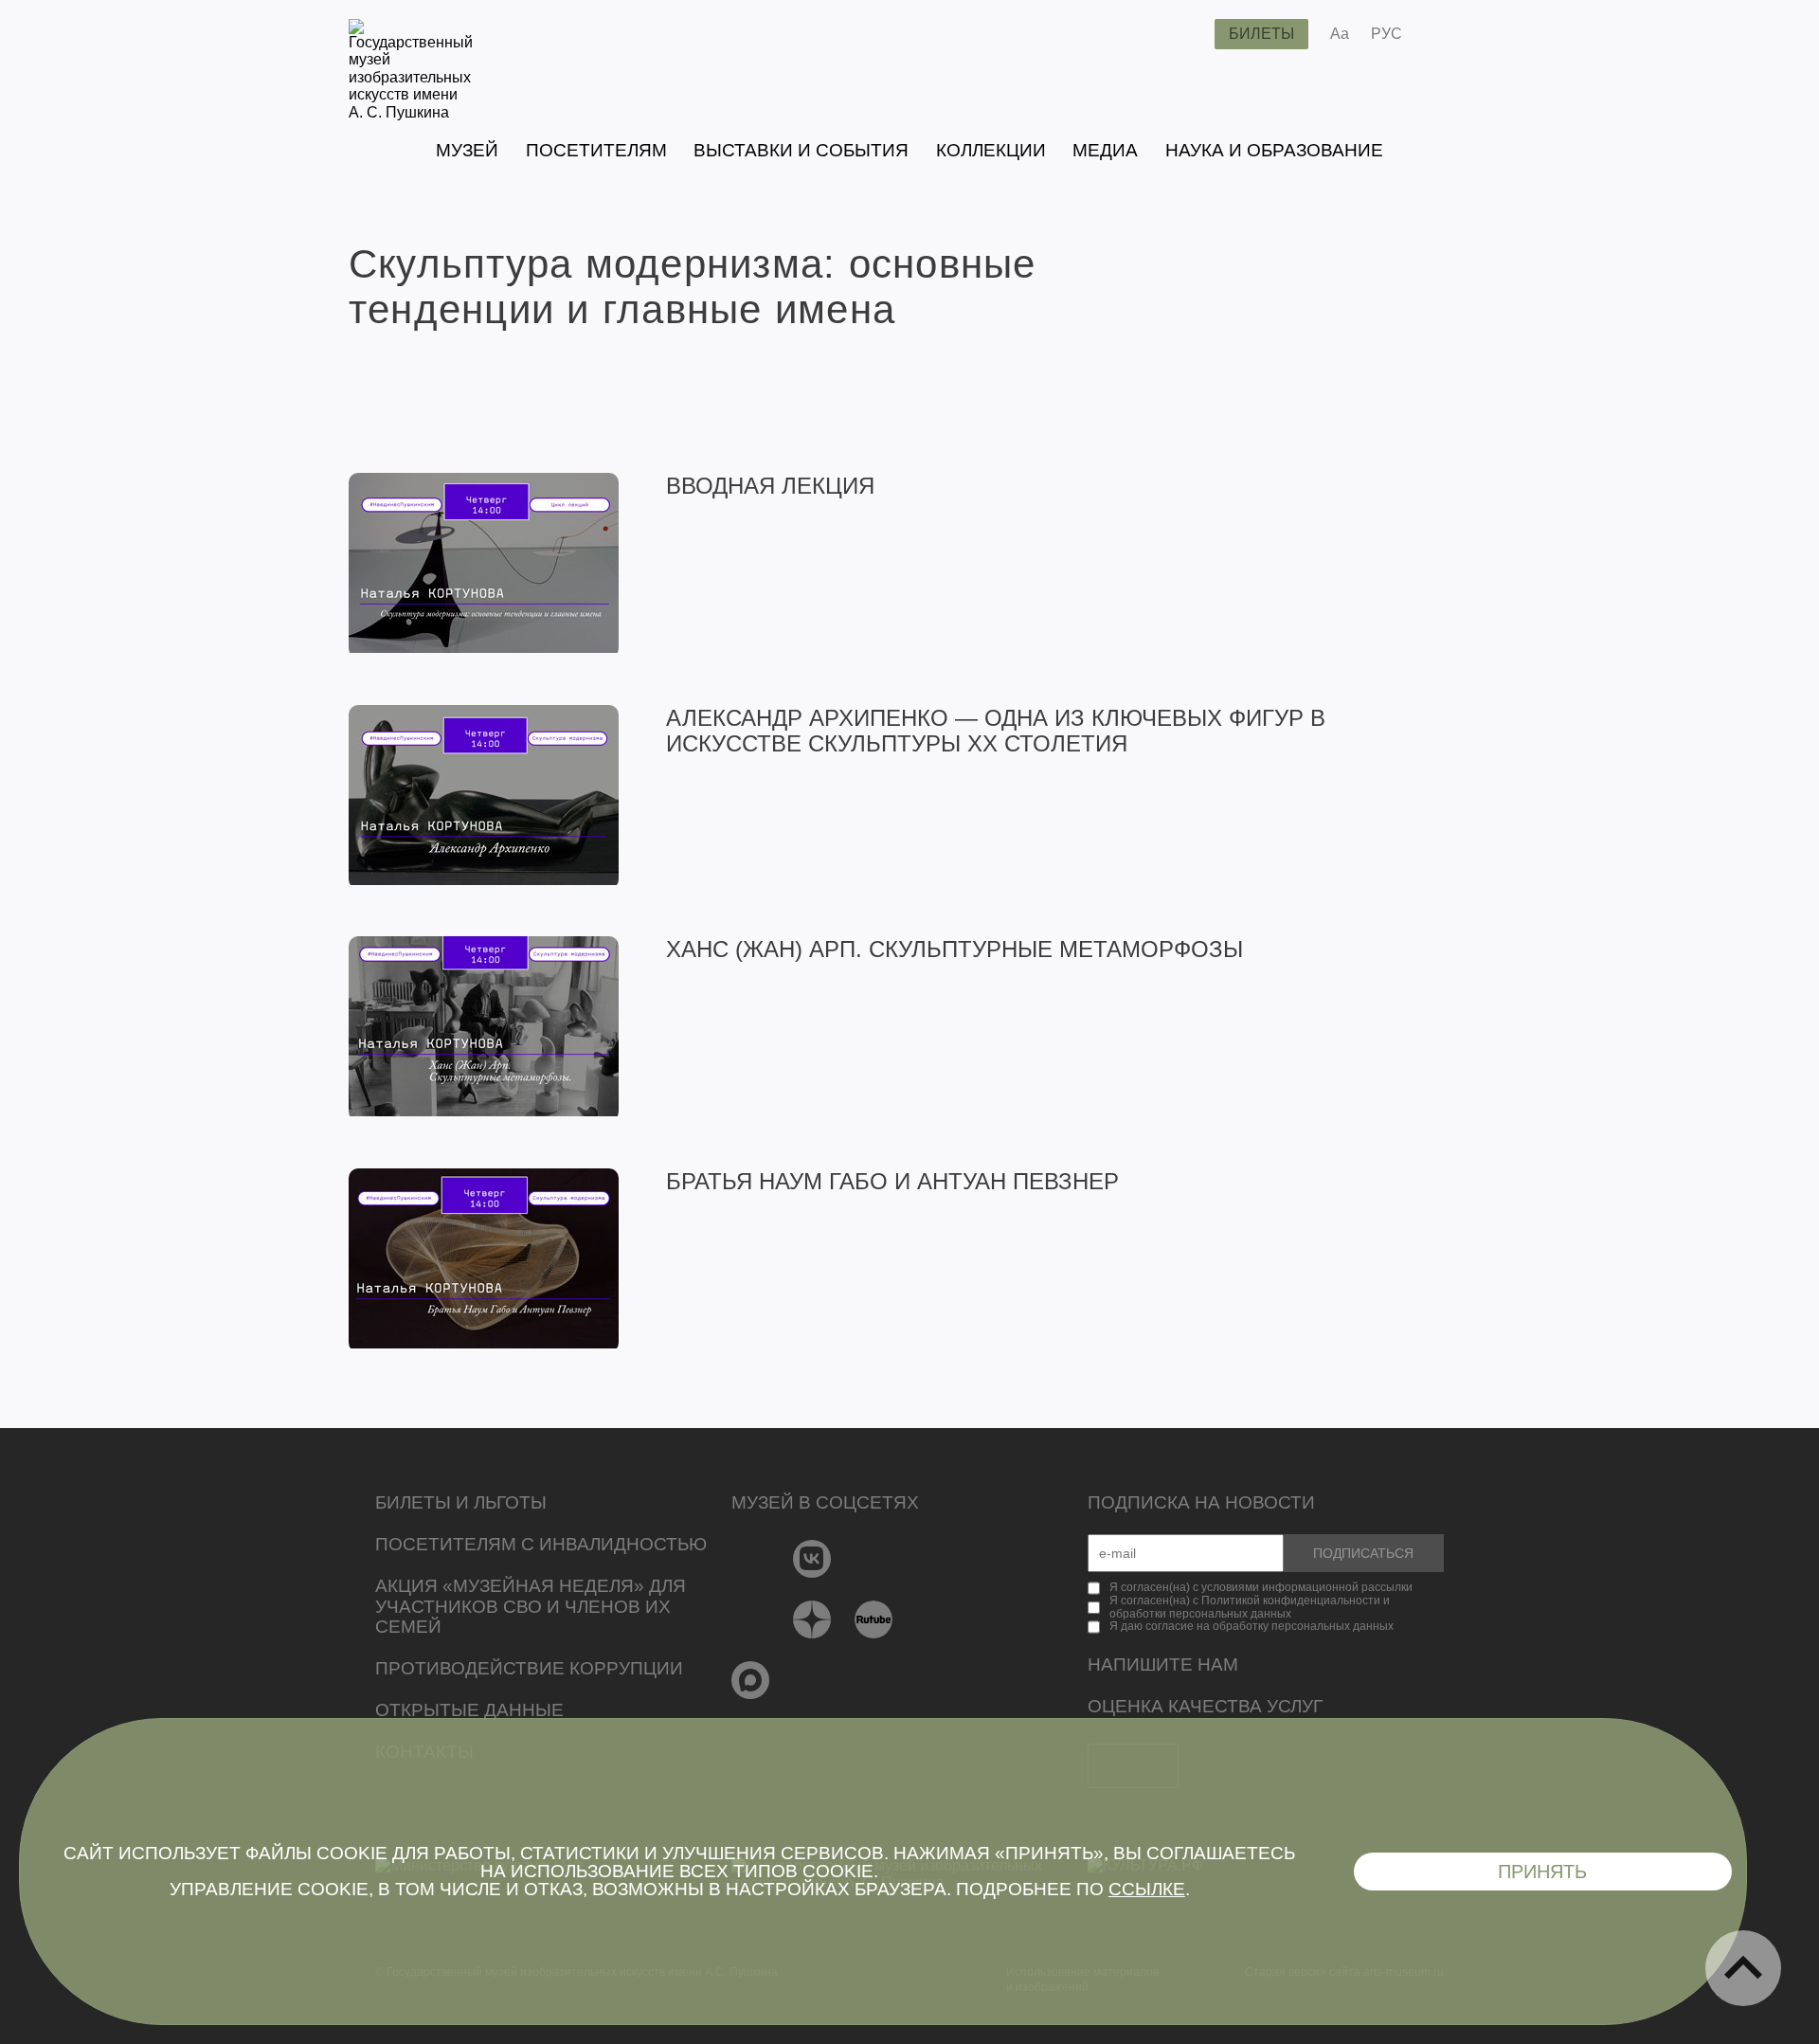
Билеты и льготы (461, 1502)
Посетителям (596, 150)
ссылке (1147, 1889)
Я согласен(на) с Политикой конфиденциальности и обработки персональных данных (1250, 1607)
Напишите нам (1163, 1664)
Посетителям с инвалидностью (541, 1544)
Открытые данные (469, 1710)
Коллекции (991, 150)
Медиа (1105, 150)
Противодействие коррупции (529, 1668)
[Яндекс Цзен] (812, 1619)
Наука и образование (1274, 150)
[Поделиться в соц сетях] (1444, 34)
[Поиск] (1185, 34)
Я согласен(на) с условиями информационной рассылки (1261, 1587)
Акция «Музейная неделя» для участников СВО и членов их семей (531, 1607)
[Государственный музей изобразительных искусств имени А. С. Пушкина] (411, 112)
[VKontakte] (812, 1559)
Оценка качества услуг (1205, 1706)
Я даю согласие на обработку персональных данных (1252, 1626)
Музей (467, 150)
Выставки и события (801, 150)
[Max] (751, 1680)
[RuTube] (874, 1619)
